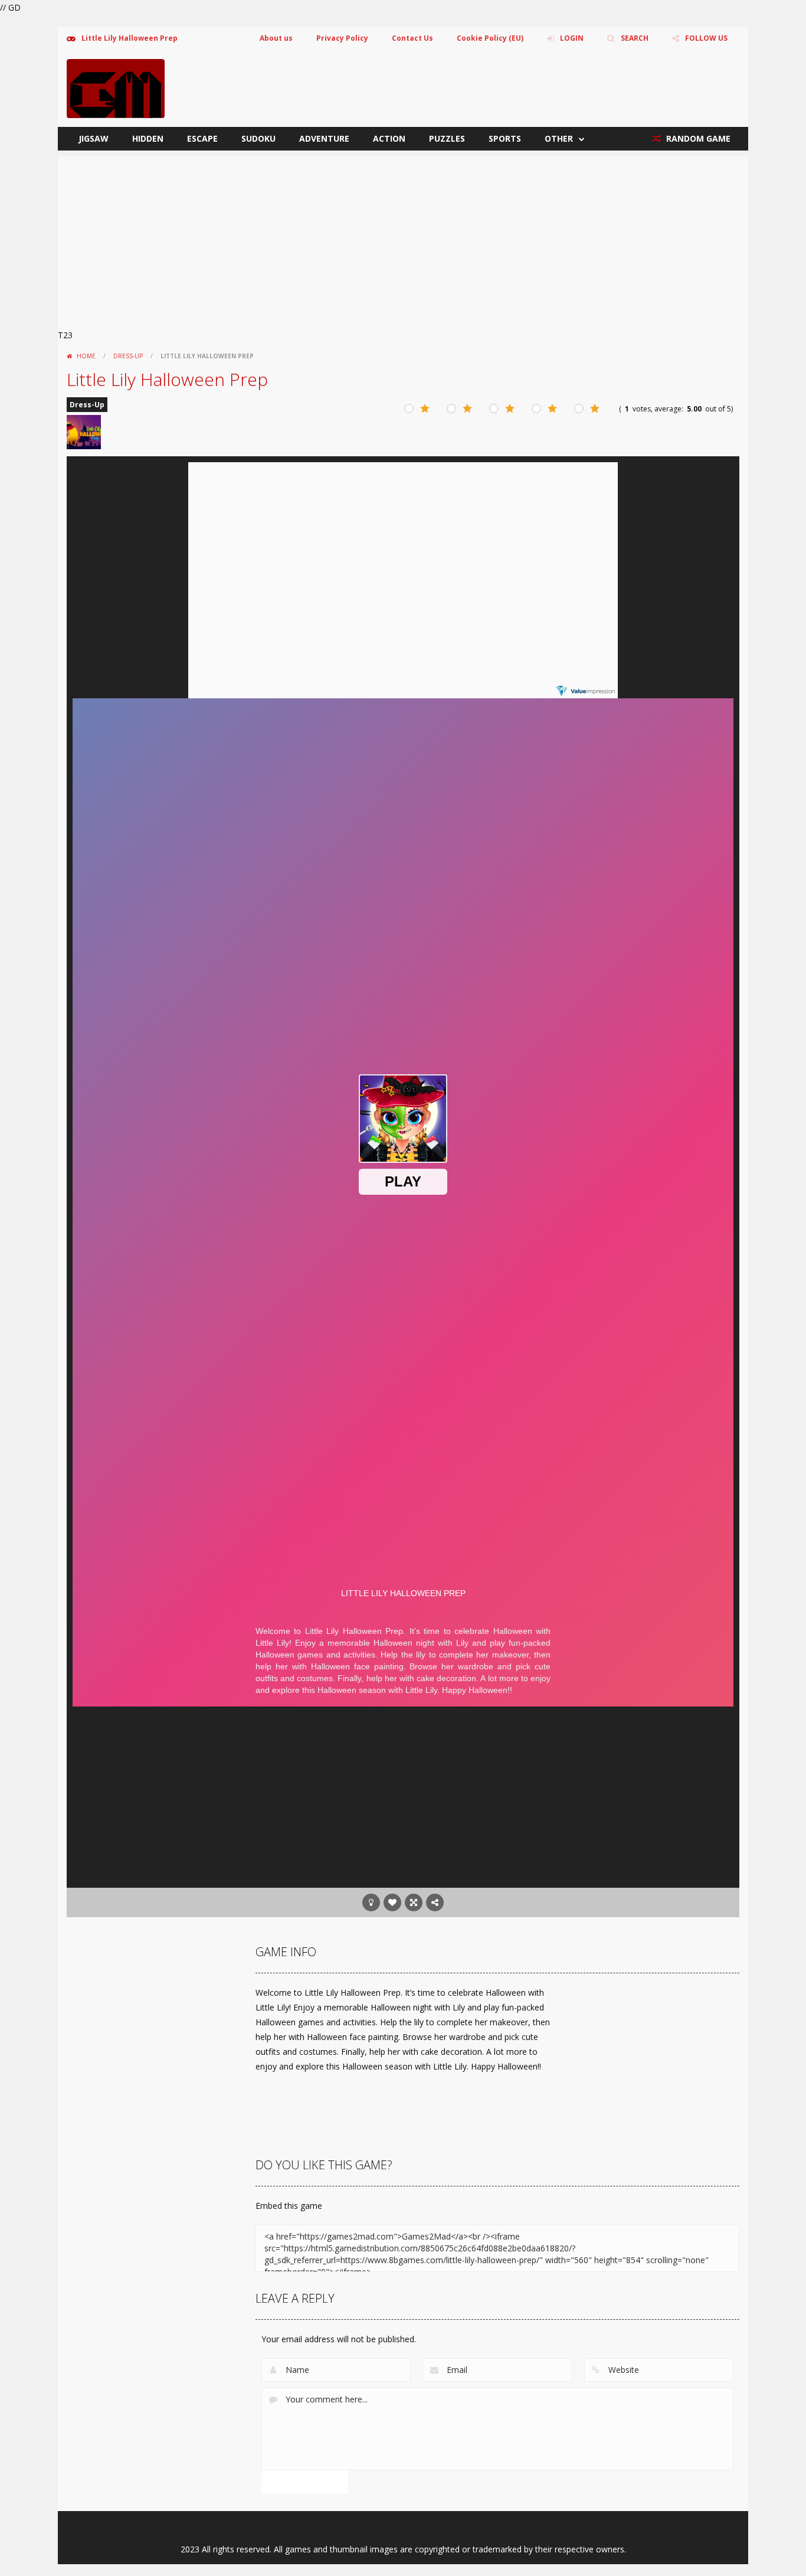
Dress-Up (128, 356)
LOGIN (572, 38)
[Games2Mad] (116, 88)
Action (389, 138)
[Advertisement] (403, 239)
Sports (505, 138)
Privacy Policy (342, 38)
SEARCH (635, 38)
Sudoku (258, 138)
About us (276, 38)
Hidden (148, 138)
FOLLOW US (706, 38)
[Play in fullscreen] (414, 1902)
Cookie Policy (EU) (490, 38)
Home (86, 356)
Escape (202, 138)
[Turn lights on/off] (371, 1902)
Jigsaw (94, 138)
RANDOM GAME (697, 138)
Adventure (324, 138)
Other (559, 138)
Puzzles (447, 138)
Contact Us (412, 38)
